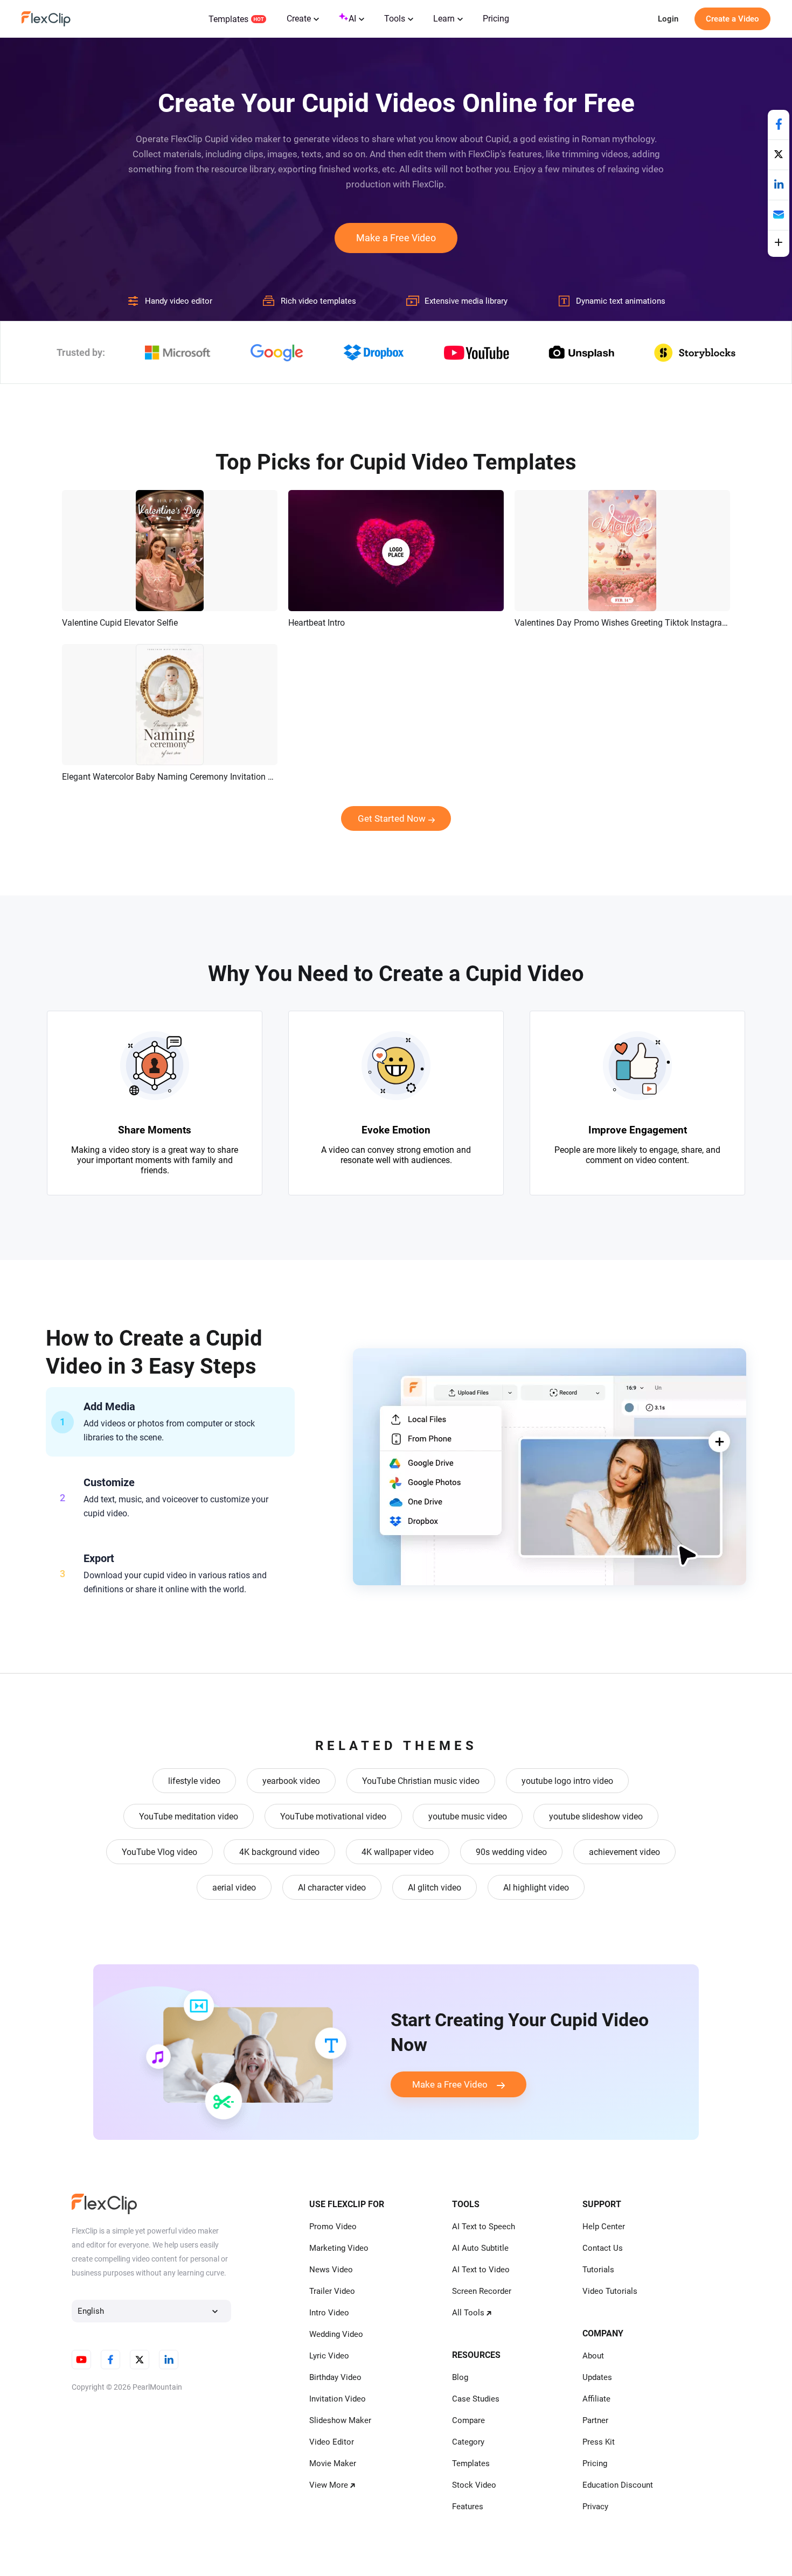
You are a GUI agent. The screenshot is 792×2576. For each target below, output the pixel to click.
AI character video (332, 1888)
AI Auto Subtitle (480, 2248)
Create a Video (732, 19)
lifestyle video (194, 1781)
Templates (228, 19)
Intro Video (329, 2313)
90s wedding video (511, 1852)
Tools (395, 19)
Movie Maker (333, 2463)
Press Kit (599, 2442)
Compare (468, 2420)
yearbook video (291, 1781)
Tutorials (598, 2270)
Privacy (595, 2507)
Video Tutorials (610, 2291)
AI (352, 19)
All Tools (468, 2313)
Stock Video (474, 2485)
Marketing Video (339, 2248)
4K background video (279, 1852)
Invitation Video (338, 2399)
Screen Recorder (482, 2291)
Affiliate (596, 2399)
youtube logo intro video (567, 1781)
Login (668, 19)
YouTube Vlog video (159, 1852)
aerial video (234, 1888)
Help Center (604, 2227)
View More (329, 2485)
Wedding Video (336, 2334)
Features (468, 2507)
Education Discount (618, 2485)
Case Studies (476, 2399)
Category (468, 2442)
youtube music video (468, 1816)
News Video (331, 2270)
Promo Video (333, 2227)
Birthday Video (335, 2377)
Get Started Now (392, 818)
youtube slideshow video (596, 1816)
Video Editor (332, 2442)
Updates (597, 2377)
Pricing (496, 19)
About (593, 2356)
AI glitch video (435, 1888)
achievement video (624, 1852)
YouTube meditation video (189, 1816)
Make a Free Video (396, 238)
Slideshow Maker (340, 2420)
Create (299, 19)
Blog (460, 2377)
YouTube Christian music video (421, 1781)
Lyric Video (329, 2356)
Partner (595, 2420)
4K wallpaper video (398, 1852)
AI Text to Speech (484, 2227)
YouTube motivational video (333, 1816)
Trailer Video (332, 2291)
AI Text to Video (481, 2270)
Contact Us (603, 2248)
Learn (444, 19)
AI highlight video (536, 1888)
